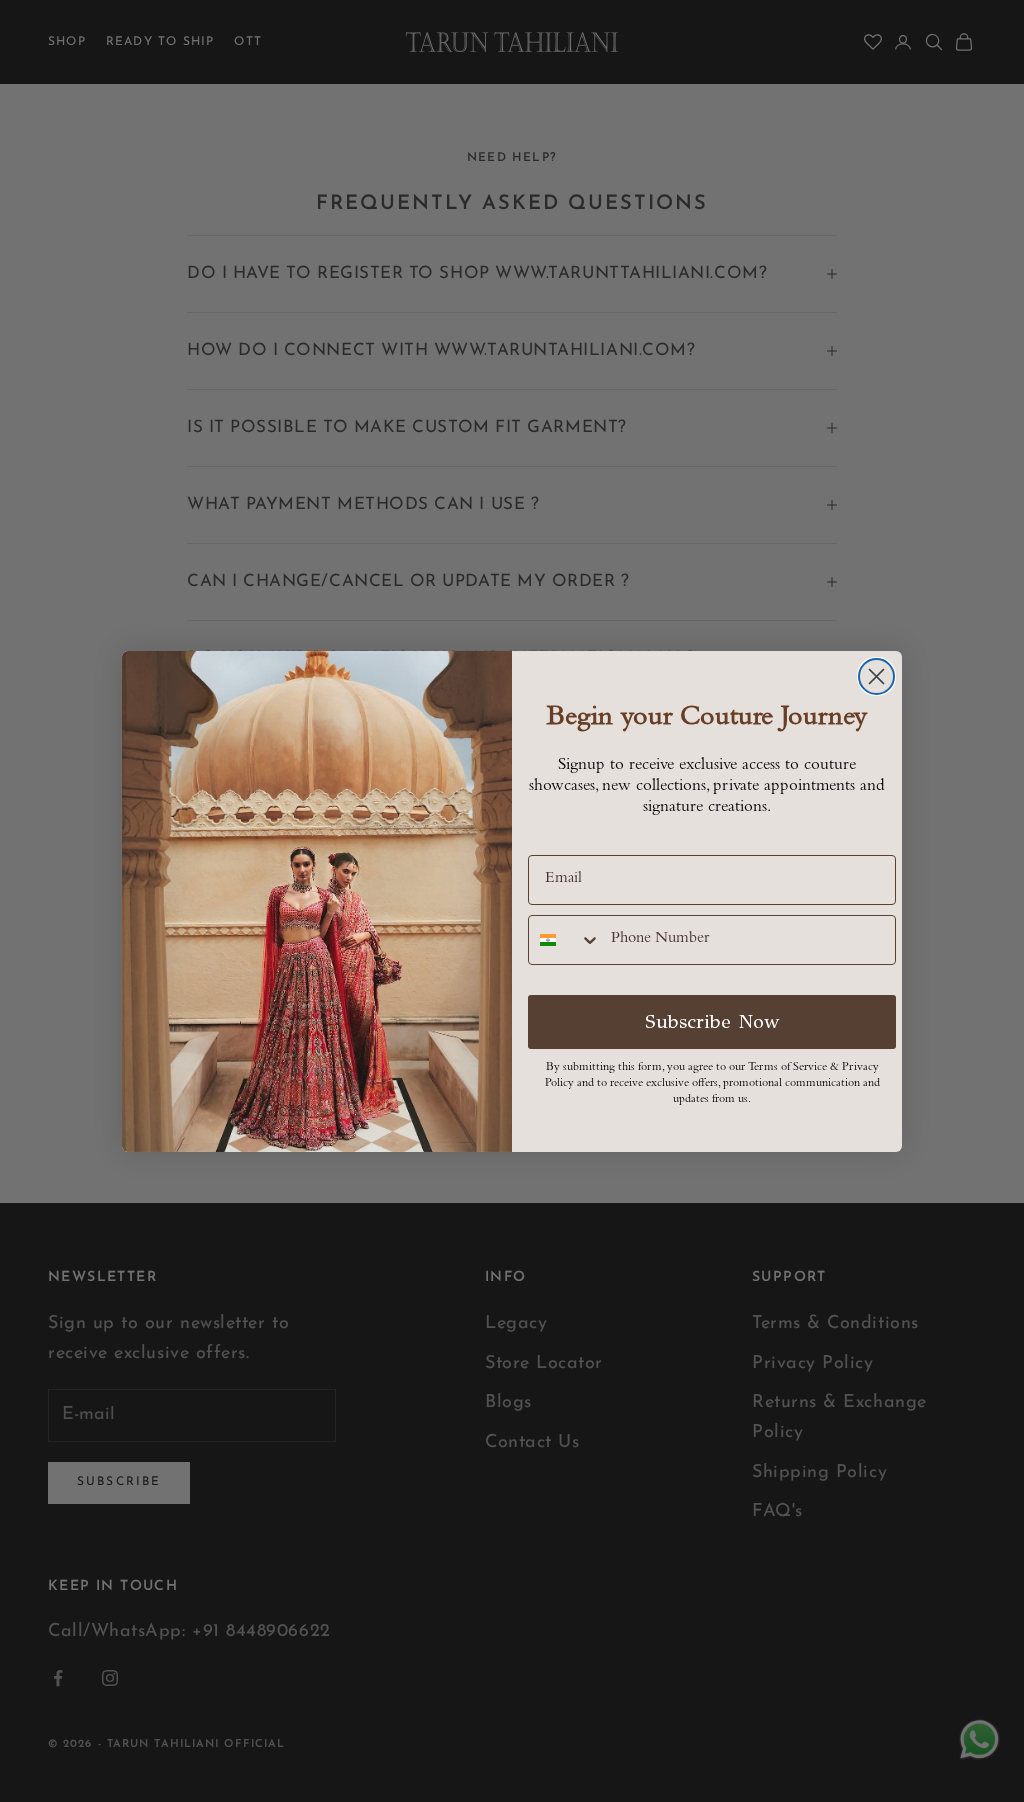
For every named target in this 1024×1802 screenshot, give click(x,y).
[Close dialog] (876, 676)
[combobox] (565, 940)
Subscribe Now (712, 1021)
